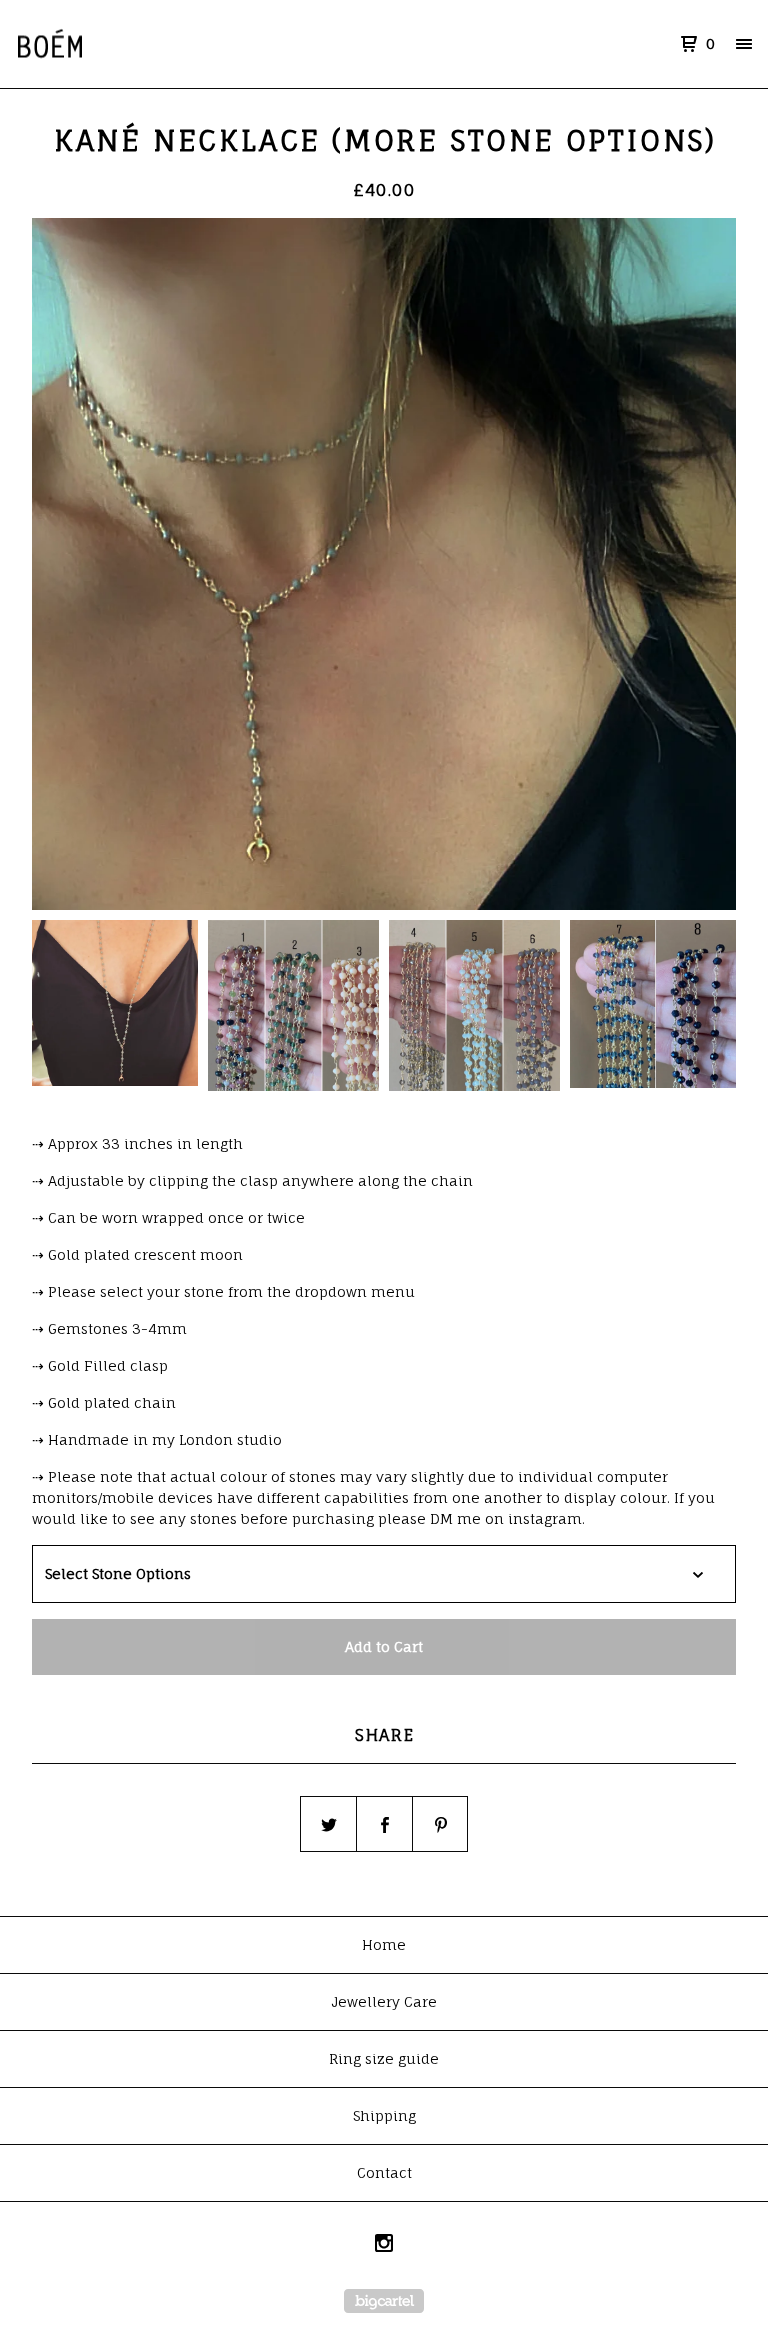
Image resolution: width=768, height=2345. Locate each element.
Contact (384, 2172)
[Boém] (120, 44)
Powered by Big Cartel (384, 2301)
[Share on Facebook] (385, 1825)
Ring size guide (384, 2058)
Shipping (384, 2115)
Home (384, 1944)
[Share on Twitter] (329, 1825)
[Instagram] (384, 2245)
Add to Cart (384, 1646)
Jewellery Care (384, 2001)
